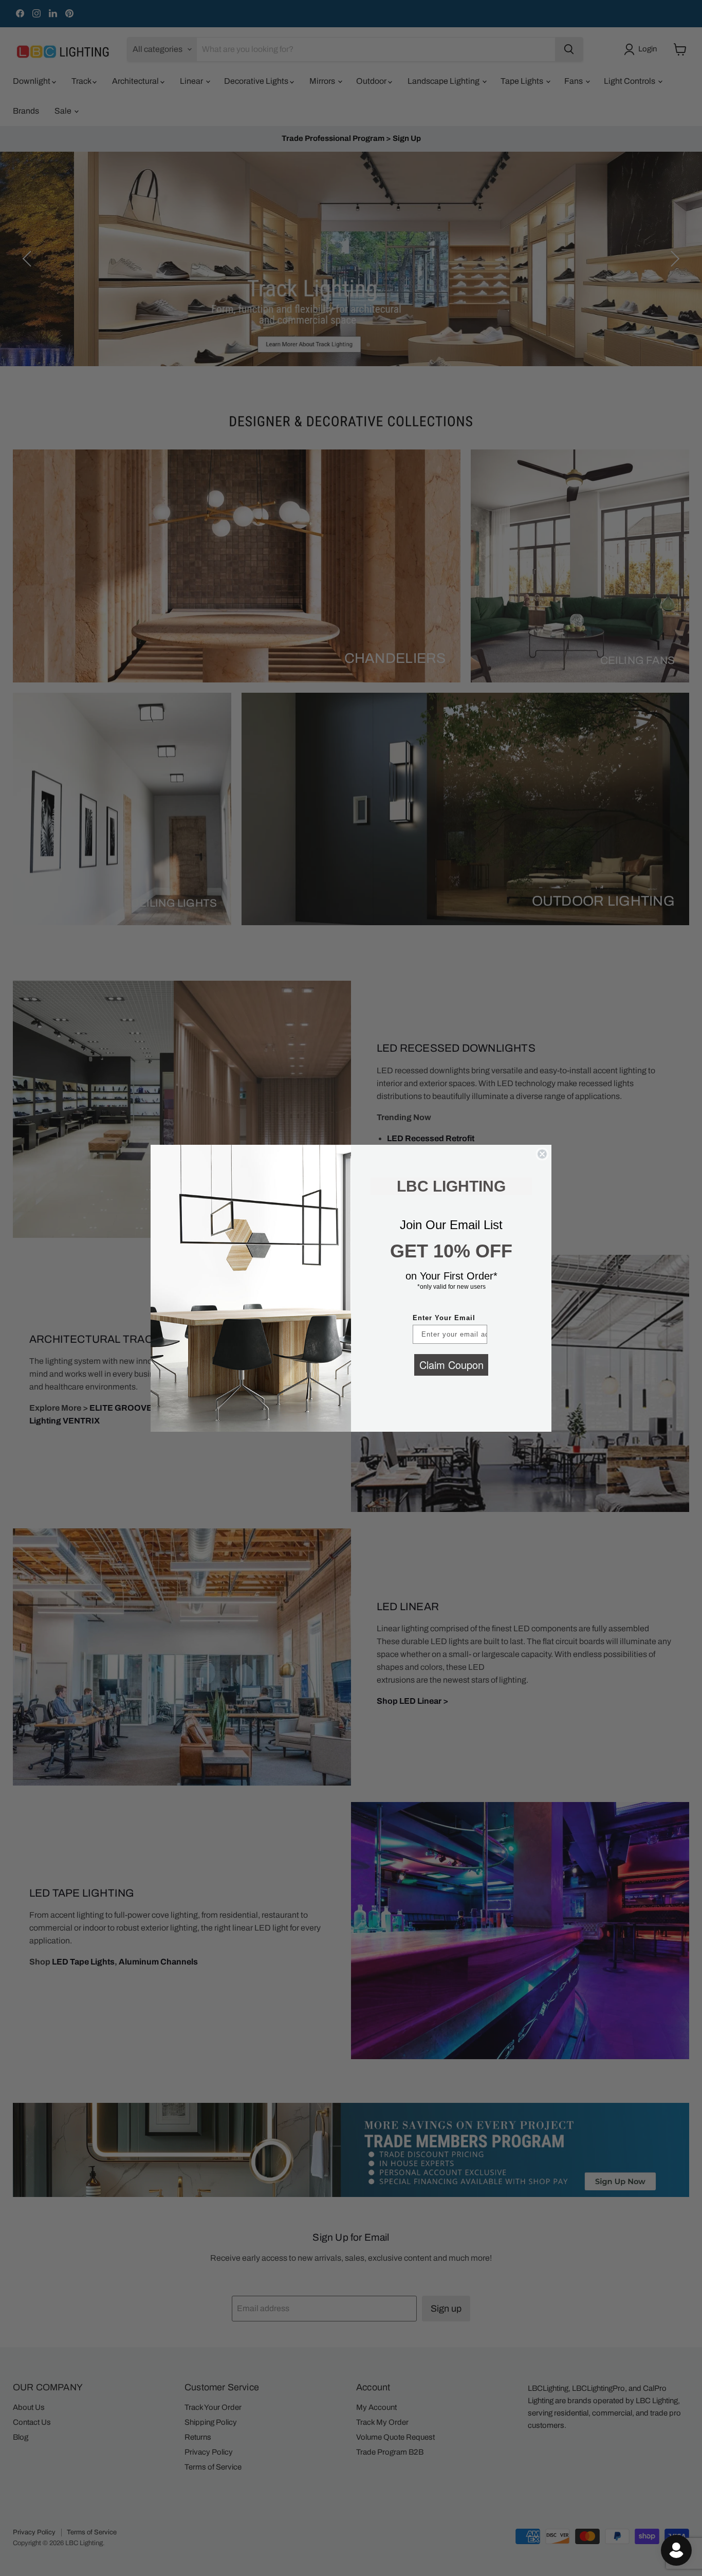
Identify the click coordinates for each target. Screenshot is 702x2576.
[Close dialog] (542, 1154)
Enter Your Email (444, 1318)
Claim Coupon (451, 1365)
